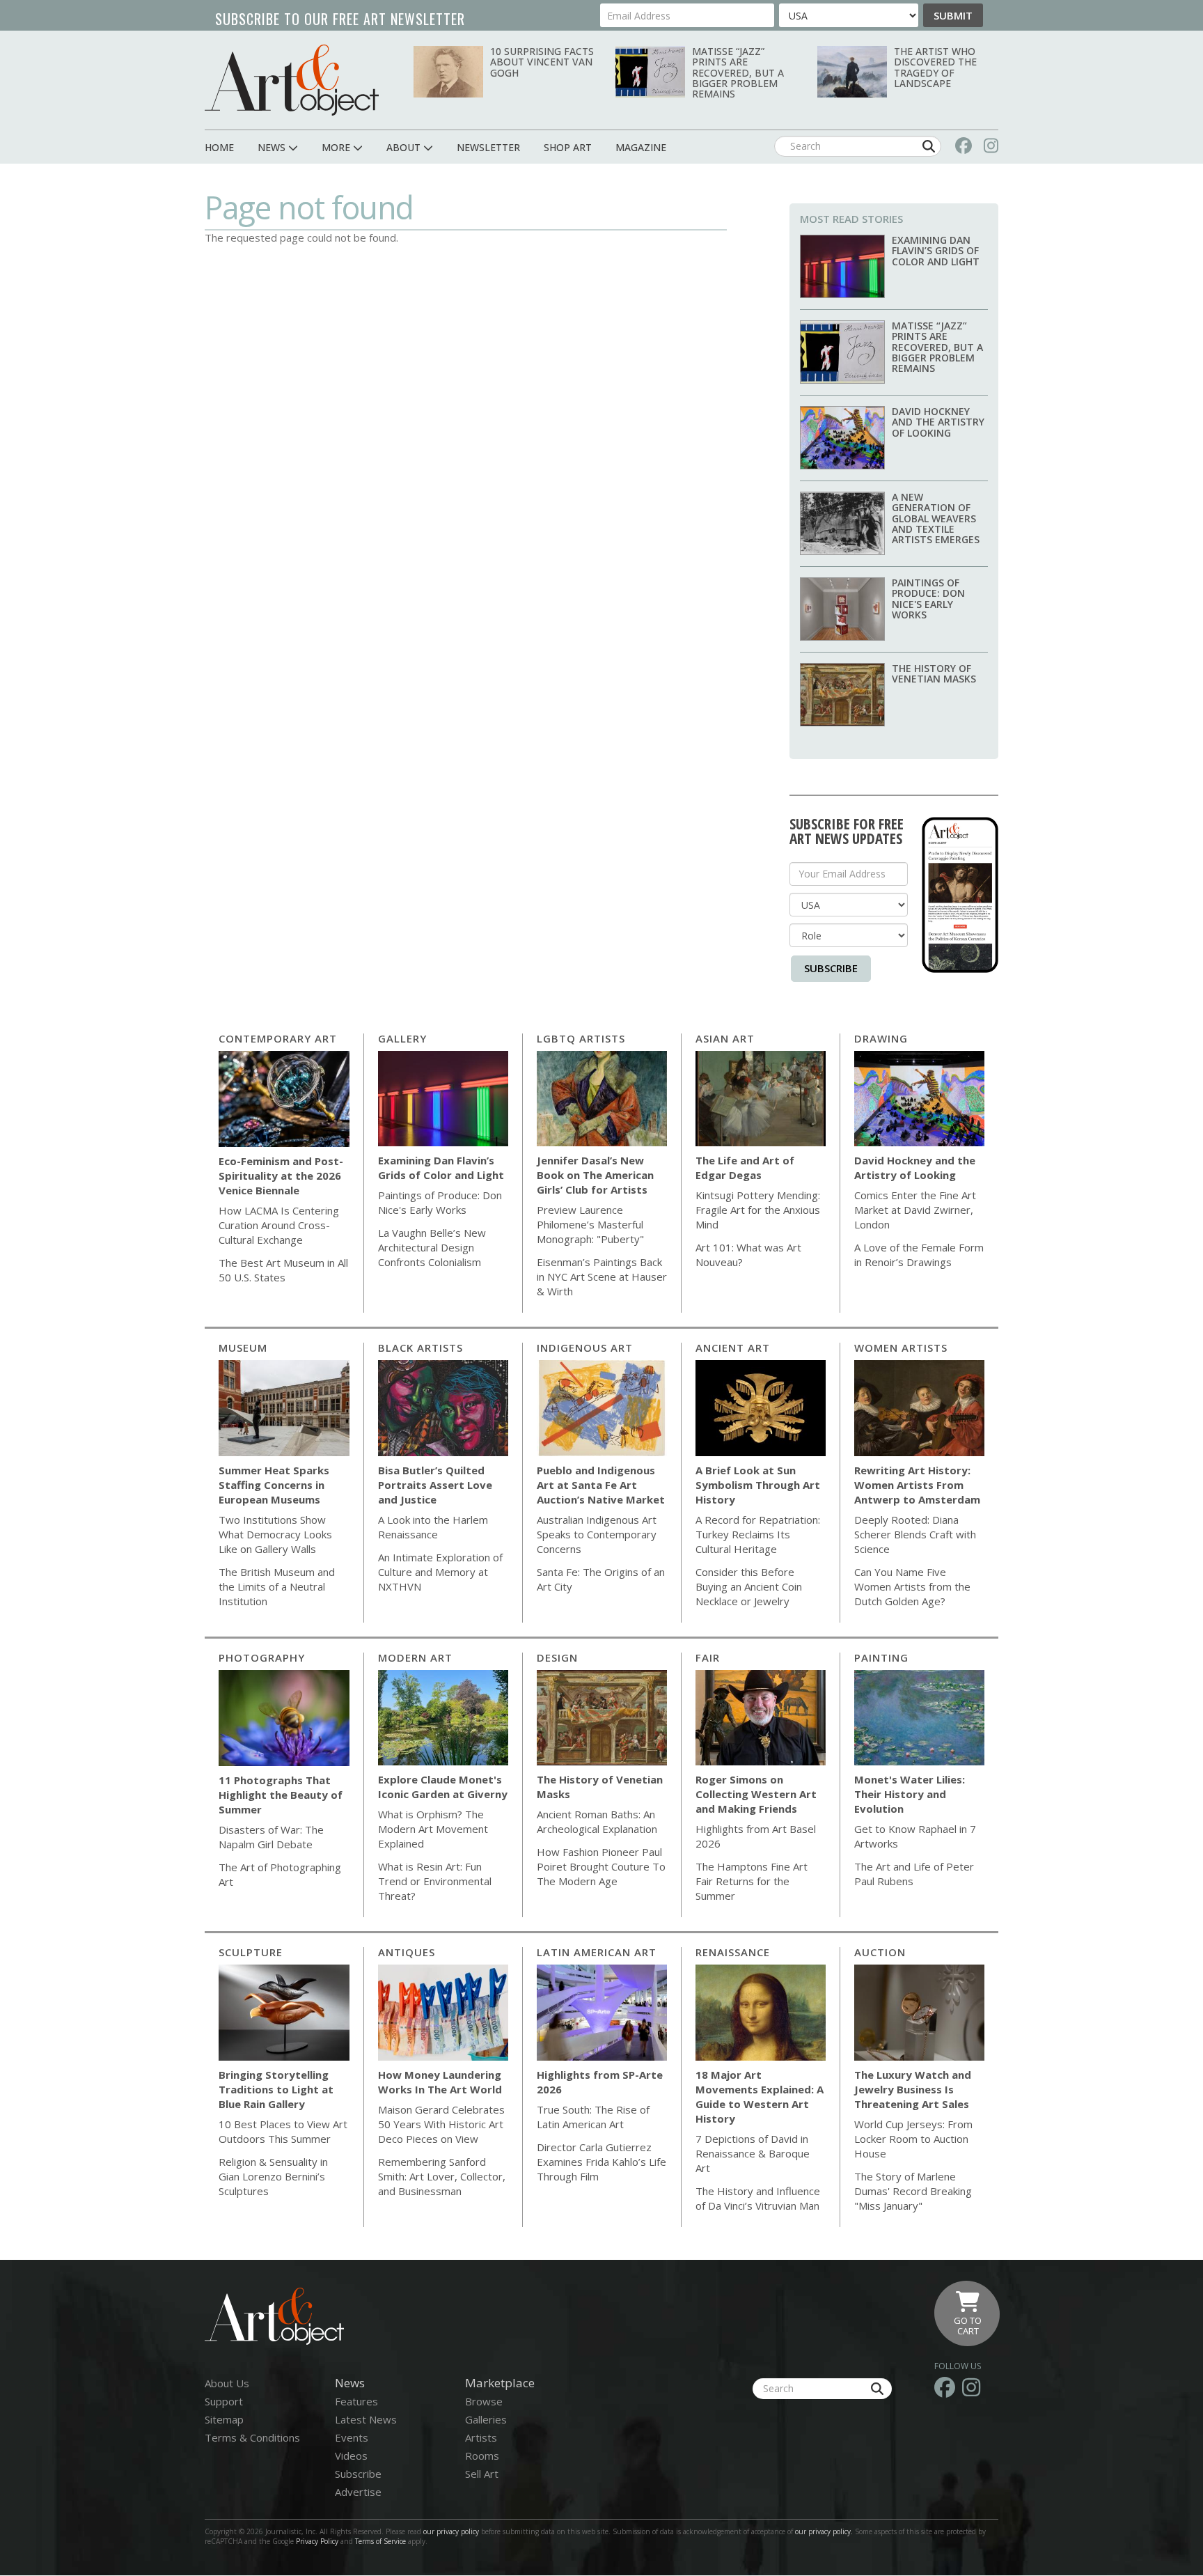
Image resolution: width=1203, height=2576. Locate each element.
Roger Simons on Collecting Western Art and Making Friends (756, 1794)
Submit (953, 15)
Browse (484, 2401)
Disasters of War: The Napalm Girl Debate (271, 1837)
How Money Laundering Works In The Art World (440, 2082)
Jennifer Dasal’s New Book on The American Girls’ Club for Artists (595, 1175)
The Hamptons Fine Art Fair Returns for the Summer (752, 1881)
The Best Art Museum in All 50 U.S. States (283, 1270)
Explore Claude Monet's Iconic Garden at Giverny (443, 1787)
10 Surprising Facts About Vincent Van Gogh (542, 62)
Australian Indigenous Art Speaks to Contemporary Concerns (597, 1534)
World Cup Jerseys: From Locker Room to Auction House (913, 2139)
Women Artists (901, 1348)
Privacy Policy (317, 2541)
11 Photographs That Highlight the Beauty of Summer (281, 1795)
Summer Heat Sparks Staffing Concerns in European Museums (274, 1485)
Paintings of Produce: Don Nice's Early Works (928, 599)
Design (557, 1657)
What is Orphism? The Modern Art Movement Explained (433, 1829)
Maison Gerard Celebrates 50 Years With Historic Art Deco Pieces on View (441, 2124)
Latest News (366, 2419)
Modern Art (415, 1657)
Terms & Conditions (252, 2437)
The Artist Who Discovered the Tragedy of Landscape (935, 67)
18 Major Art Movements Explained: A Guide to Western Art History (760, 2097)
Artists (481, 2437)
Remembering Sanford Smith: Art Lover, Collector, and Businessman (442, 2176)
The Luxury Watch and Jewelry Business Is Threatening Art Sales (913, 2089)
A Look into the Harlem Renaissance (433, 1527)
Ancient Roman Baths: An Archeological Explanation (597, 1821)
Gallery (402, 1038)
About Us (227, 2383)
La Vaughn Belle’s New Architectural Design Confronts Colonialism (432, 1247)
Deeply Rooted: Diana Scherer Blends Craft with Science (915, 1534)
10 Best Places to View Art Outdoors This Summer (283, 2131)
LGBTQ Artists (581, 1038)
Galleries (486, 2419)
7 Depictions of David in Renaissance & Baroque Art (753, 2153)
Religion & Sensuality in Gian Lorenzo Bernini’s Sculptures (273, 2176)
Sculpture (251, 1952)
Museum (243, 1348)
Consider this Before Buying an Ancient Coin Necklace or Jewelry (749, 1586)
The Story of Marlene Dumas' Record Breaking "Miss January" (913, 2191)
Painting (881, 1657)
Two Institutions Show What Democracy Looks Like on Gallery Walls (275, 1534)
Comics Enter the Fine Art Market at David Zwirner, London (915, 1210)
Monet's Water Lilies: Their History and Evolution (910, 1794)
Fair (708, 1657)
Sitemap (224, 2419)
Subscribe (831, 968)
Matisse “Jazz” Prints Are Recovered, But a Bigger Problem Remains (738, 73)
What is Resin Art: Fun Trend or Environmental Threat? (435, 1881)
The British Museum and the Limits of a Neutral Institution (277, 1586)
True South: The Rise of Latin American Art (593, 2117)
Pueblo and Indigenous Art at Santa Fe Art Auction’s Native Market (601, 1485)
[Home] (292, 80)
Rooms (482, 2456)
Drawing (881, 1038)
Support (224, 2401)
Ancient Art (733, 1348)
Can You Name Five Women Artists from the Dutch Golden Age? (912, 1586)
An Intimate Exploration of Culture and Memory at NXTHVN (440, 1572)
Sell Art (482, 2474)
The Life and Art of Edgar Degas (745, 1168)
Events (352, 2437)
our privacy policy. (825, 2531)
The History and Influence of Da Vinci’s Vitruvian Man (758, 2198)
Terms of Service (380, 2541)
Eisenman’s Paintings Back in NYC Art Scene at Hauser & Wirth (602, 1277)
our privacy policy (451, 2531)
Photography (262, 1657)
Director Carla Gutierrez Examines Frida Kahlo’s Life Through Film (601, 2162)
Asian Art (725, 1038)
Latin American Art (597, 1952)
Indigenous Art (585, 1348)
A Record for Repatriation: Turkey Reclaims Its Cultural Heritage (758, 1534)
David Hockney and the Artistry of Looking (938, 422)
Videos (351, 2456)
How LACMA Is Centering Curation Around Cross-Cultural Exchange (279, 1225)
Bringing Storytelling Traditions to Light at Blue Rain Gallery (276, 2089)
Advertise (358, 2492)
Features (356, 2401)
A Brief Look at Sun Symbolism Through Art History (758, 1485)
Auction (880, 1952)
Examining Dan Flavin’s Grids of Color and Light (936, 251)
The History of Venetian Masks (934, 673)
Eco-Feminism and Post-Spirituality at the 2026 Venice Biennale (281, 1176)
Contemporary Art (278, 1038)
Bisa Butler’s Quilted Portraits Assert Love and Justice (435, 1485)
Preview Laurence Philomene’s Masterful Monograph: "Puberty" (590, 1224)
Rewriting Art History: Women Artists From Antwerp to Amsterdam (917, 1485)
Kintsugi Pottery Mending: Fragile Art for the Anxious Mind (758, 1210)
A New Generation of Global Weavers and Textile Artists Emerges (936, 518)
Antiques (407, 1952)
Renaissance (733, 1952)
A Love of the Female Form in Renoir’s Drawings (919, 1255)
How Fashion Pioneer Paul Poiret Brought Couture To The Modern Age (601, 1866)
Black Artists (420, 1348)
